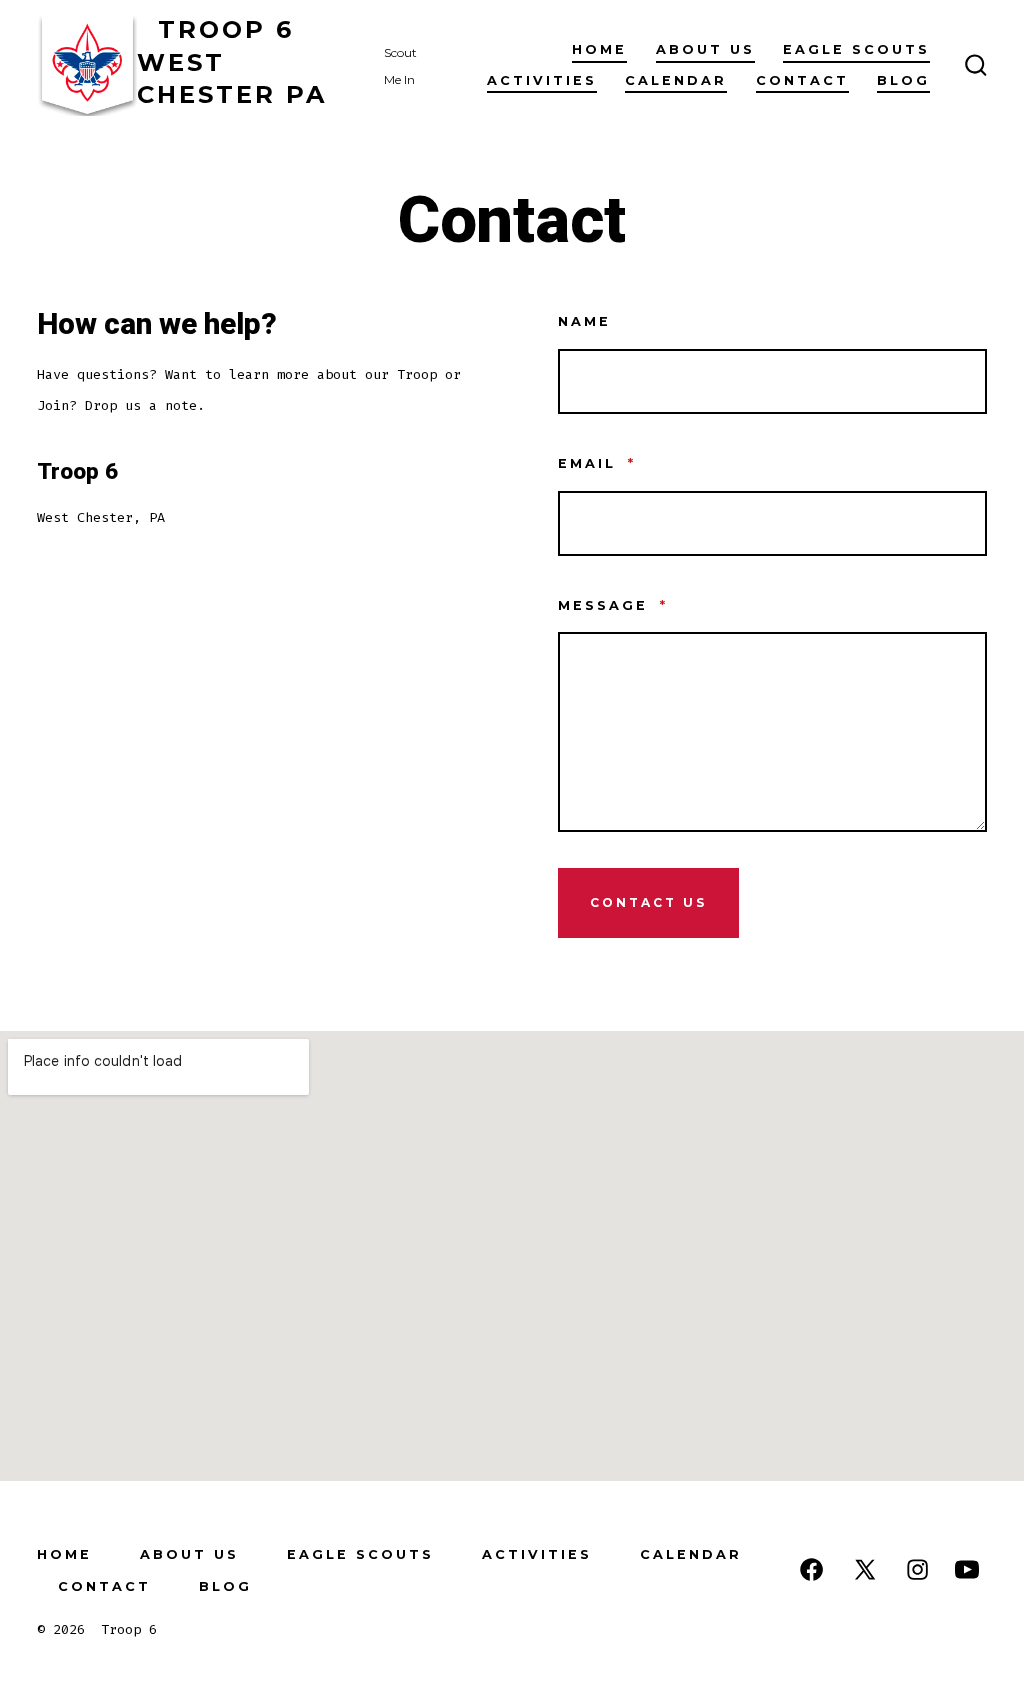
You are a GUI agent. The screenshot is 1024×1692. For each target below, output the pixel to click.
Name (584, 321)
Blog (903, 80)
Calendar (676, 80)
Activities (542, 80)
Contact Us (648, 902)
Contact (802, 80)
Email (597, 463)
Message (613, 605)
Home (599, 49)
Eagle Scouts (856, 49)
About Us (705, 49)
